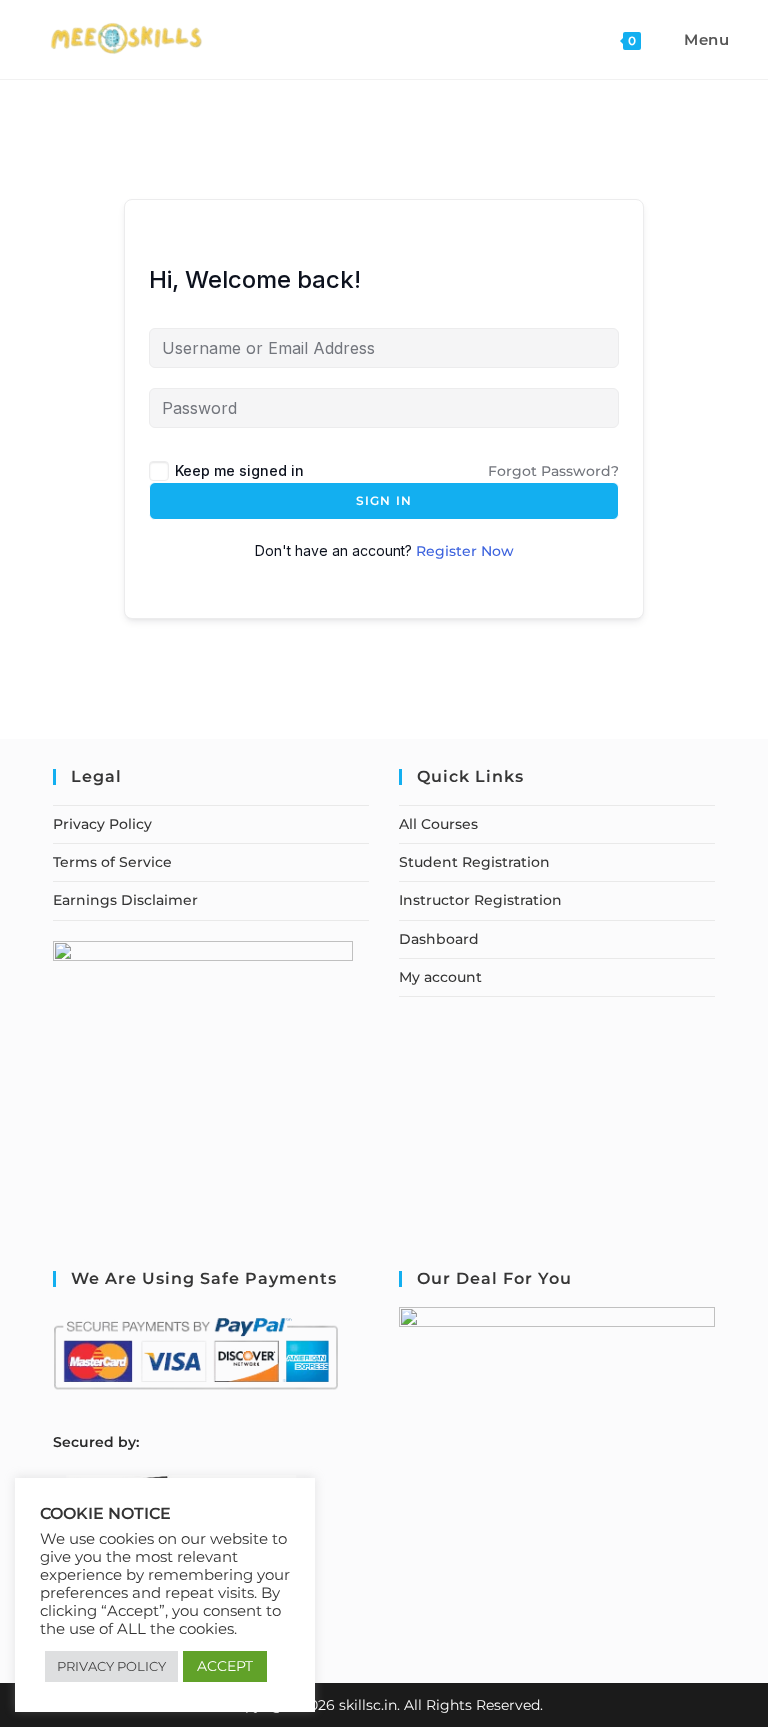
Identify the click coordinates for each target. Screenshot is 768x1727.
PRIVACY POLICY (111, 1666)
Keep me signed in (239, 470)
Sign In (384, 500)
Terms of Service (112, 862)
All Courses (438, 824)
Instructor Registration (480, 900)
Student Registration (474, 862)
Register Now (465, 551)
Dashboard (439, 939)
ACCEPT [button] (225, 1666)
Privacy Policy (102, 824)
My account (440, 977)
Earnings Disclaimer (125, 900)
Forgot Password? (553, 471)
